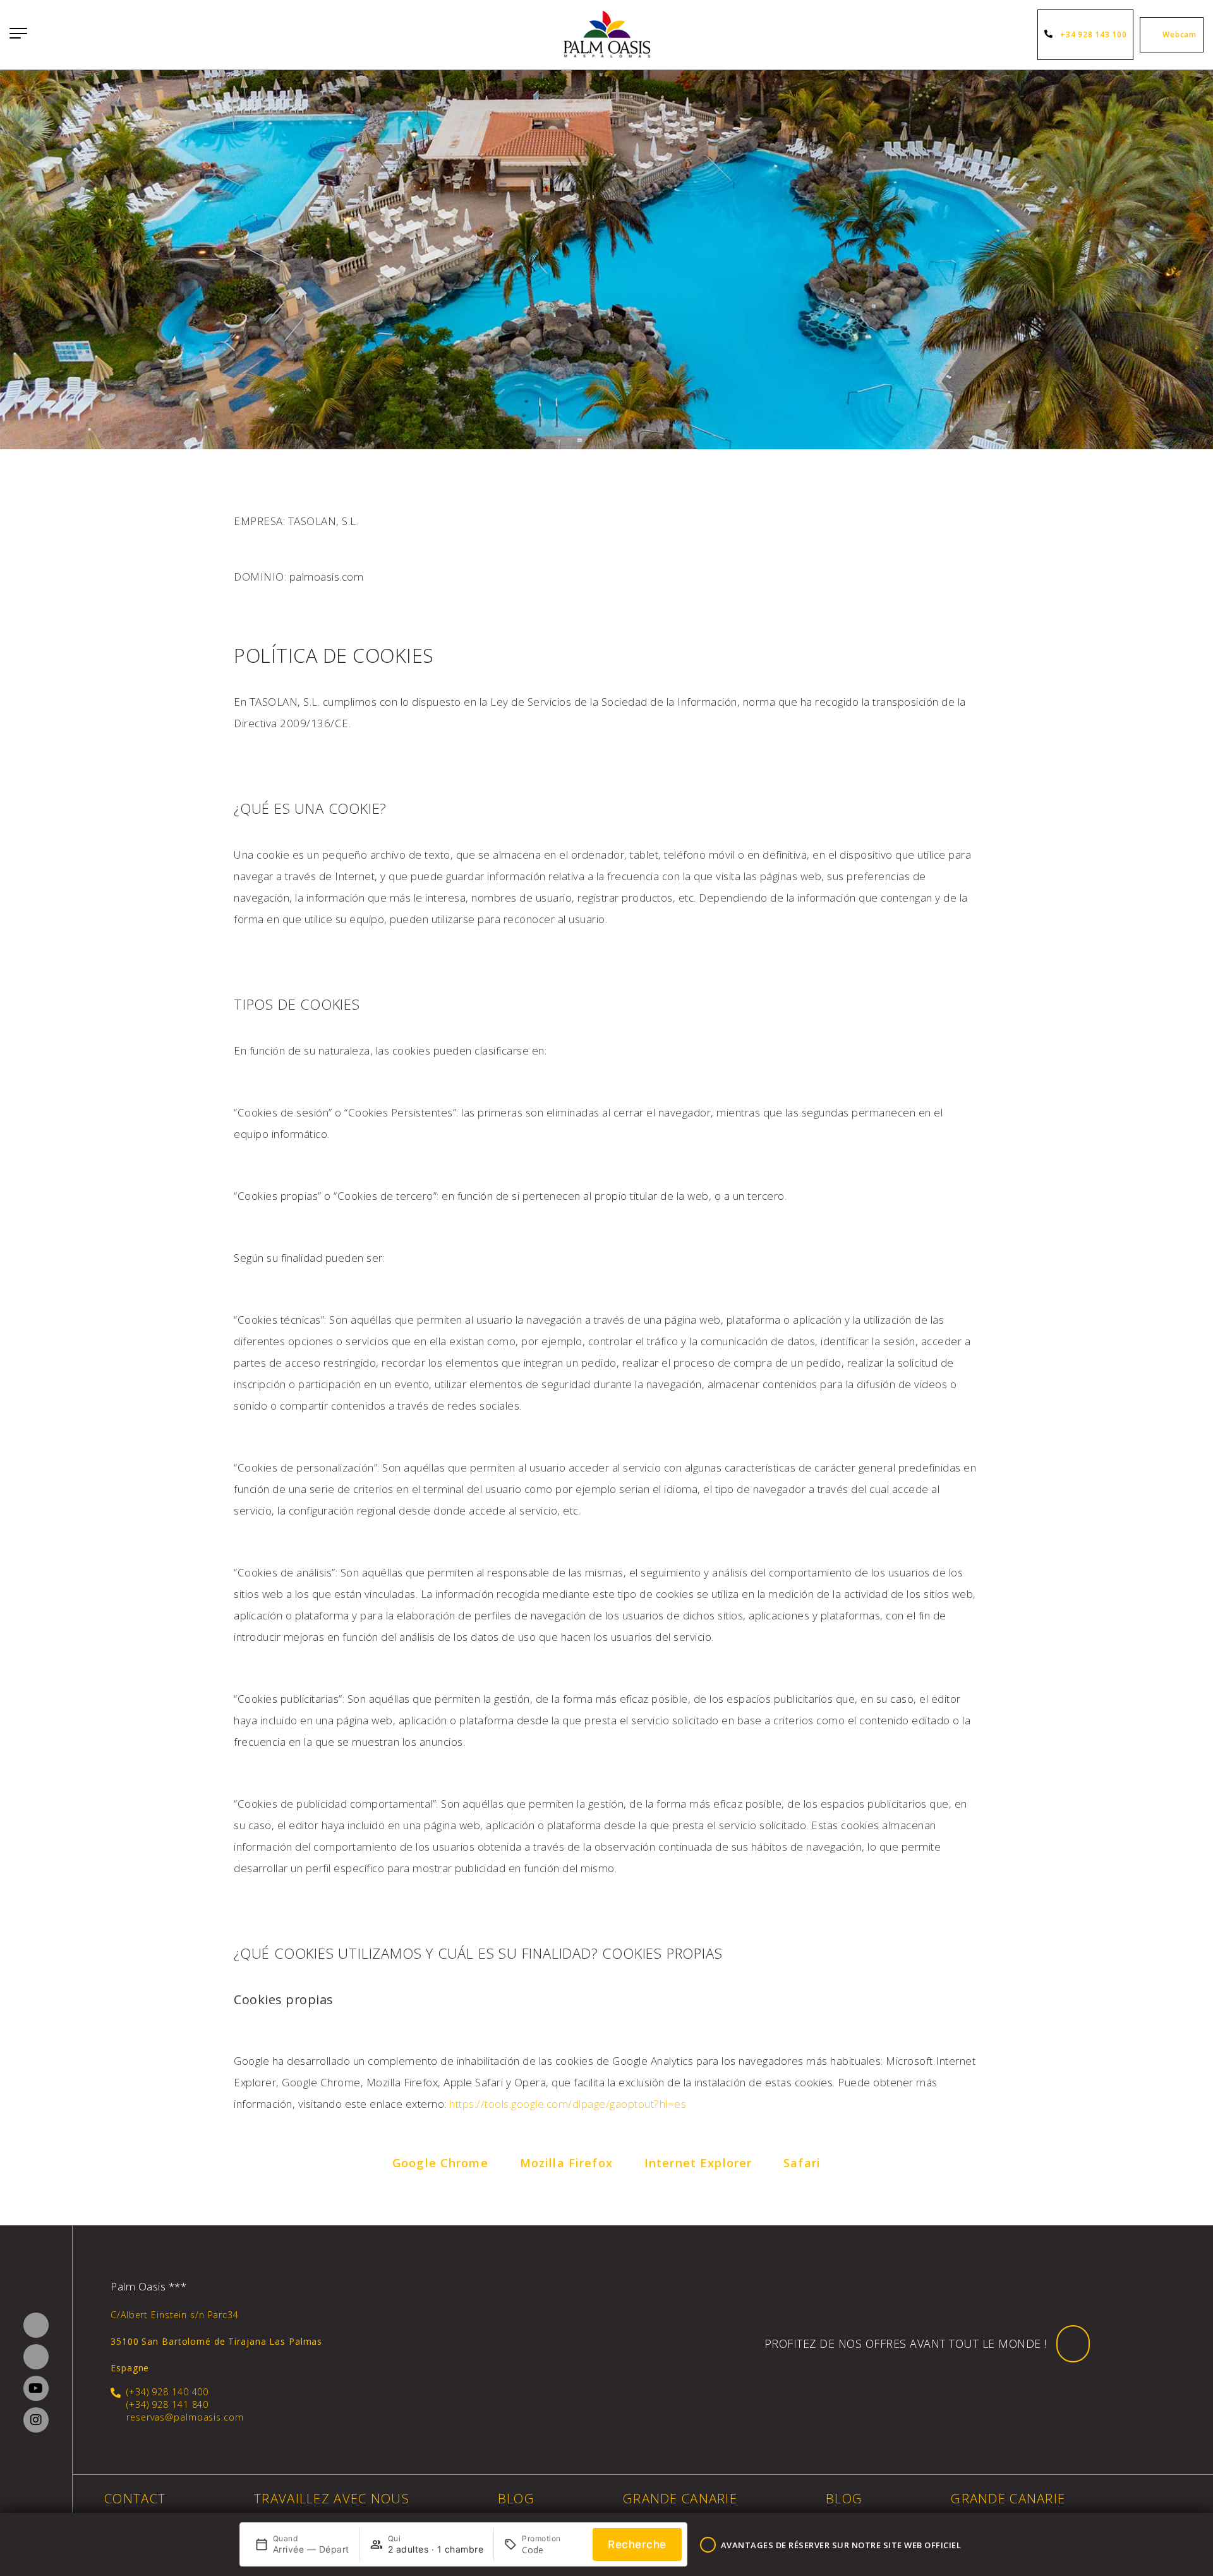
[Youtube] (36, 2388)
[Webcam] (1153, 35)
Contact (135, 2498)
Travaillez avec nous (332, 2498)
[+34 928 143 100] (1051, 35)
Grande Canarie (680, 2498)
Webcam (1180, 34)
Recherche (637, 2544)
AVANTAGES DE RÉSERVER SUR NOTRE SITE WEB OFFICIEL (841, 2545)
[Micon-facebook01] (36, 2325)
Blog (516, 2498)
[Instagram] (36, 2420)
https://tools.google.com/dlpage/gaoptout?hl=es (568, 2104)
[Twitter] (36, 2357)
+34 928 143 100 (1093, 34)
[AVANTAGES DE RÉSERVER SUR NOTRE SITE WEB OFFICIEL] (708, 2545)
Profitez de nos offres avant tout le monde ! (906, 2343)
